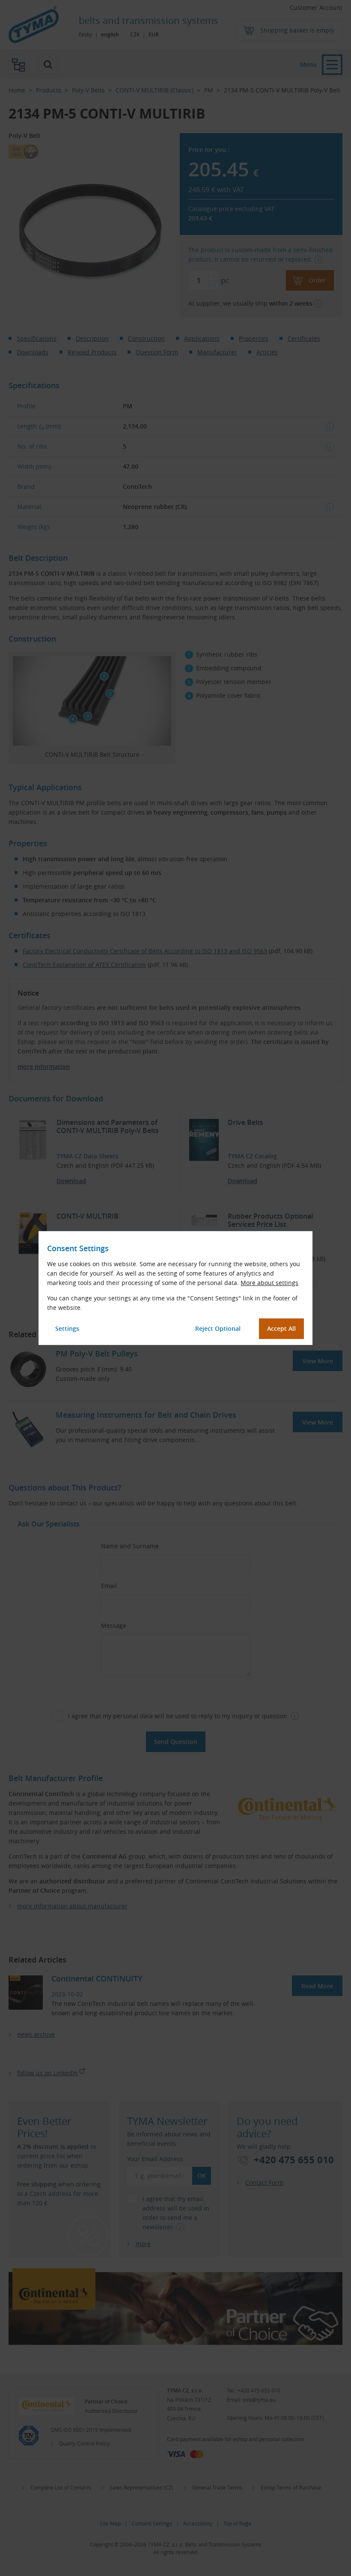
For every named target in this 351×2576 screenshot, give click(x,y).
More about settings (269, 1283)
